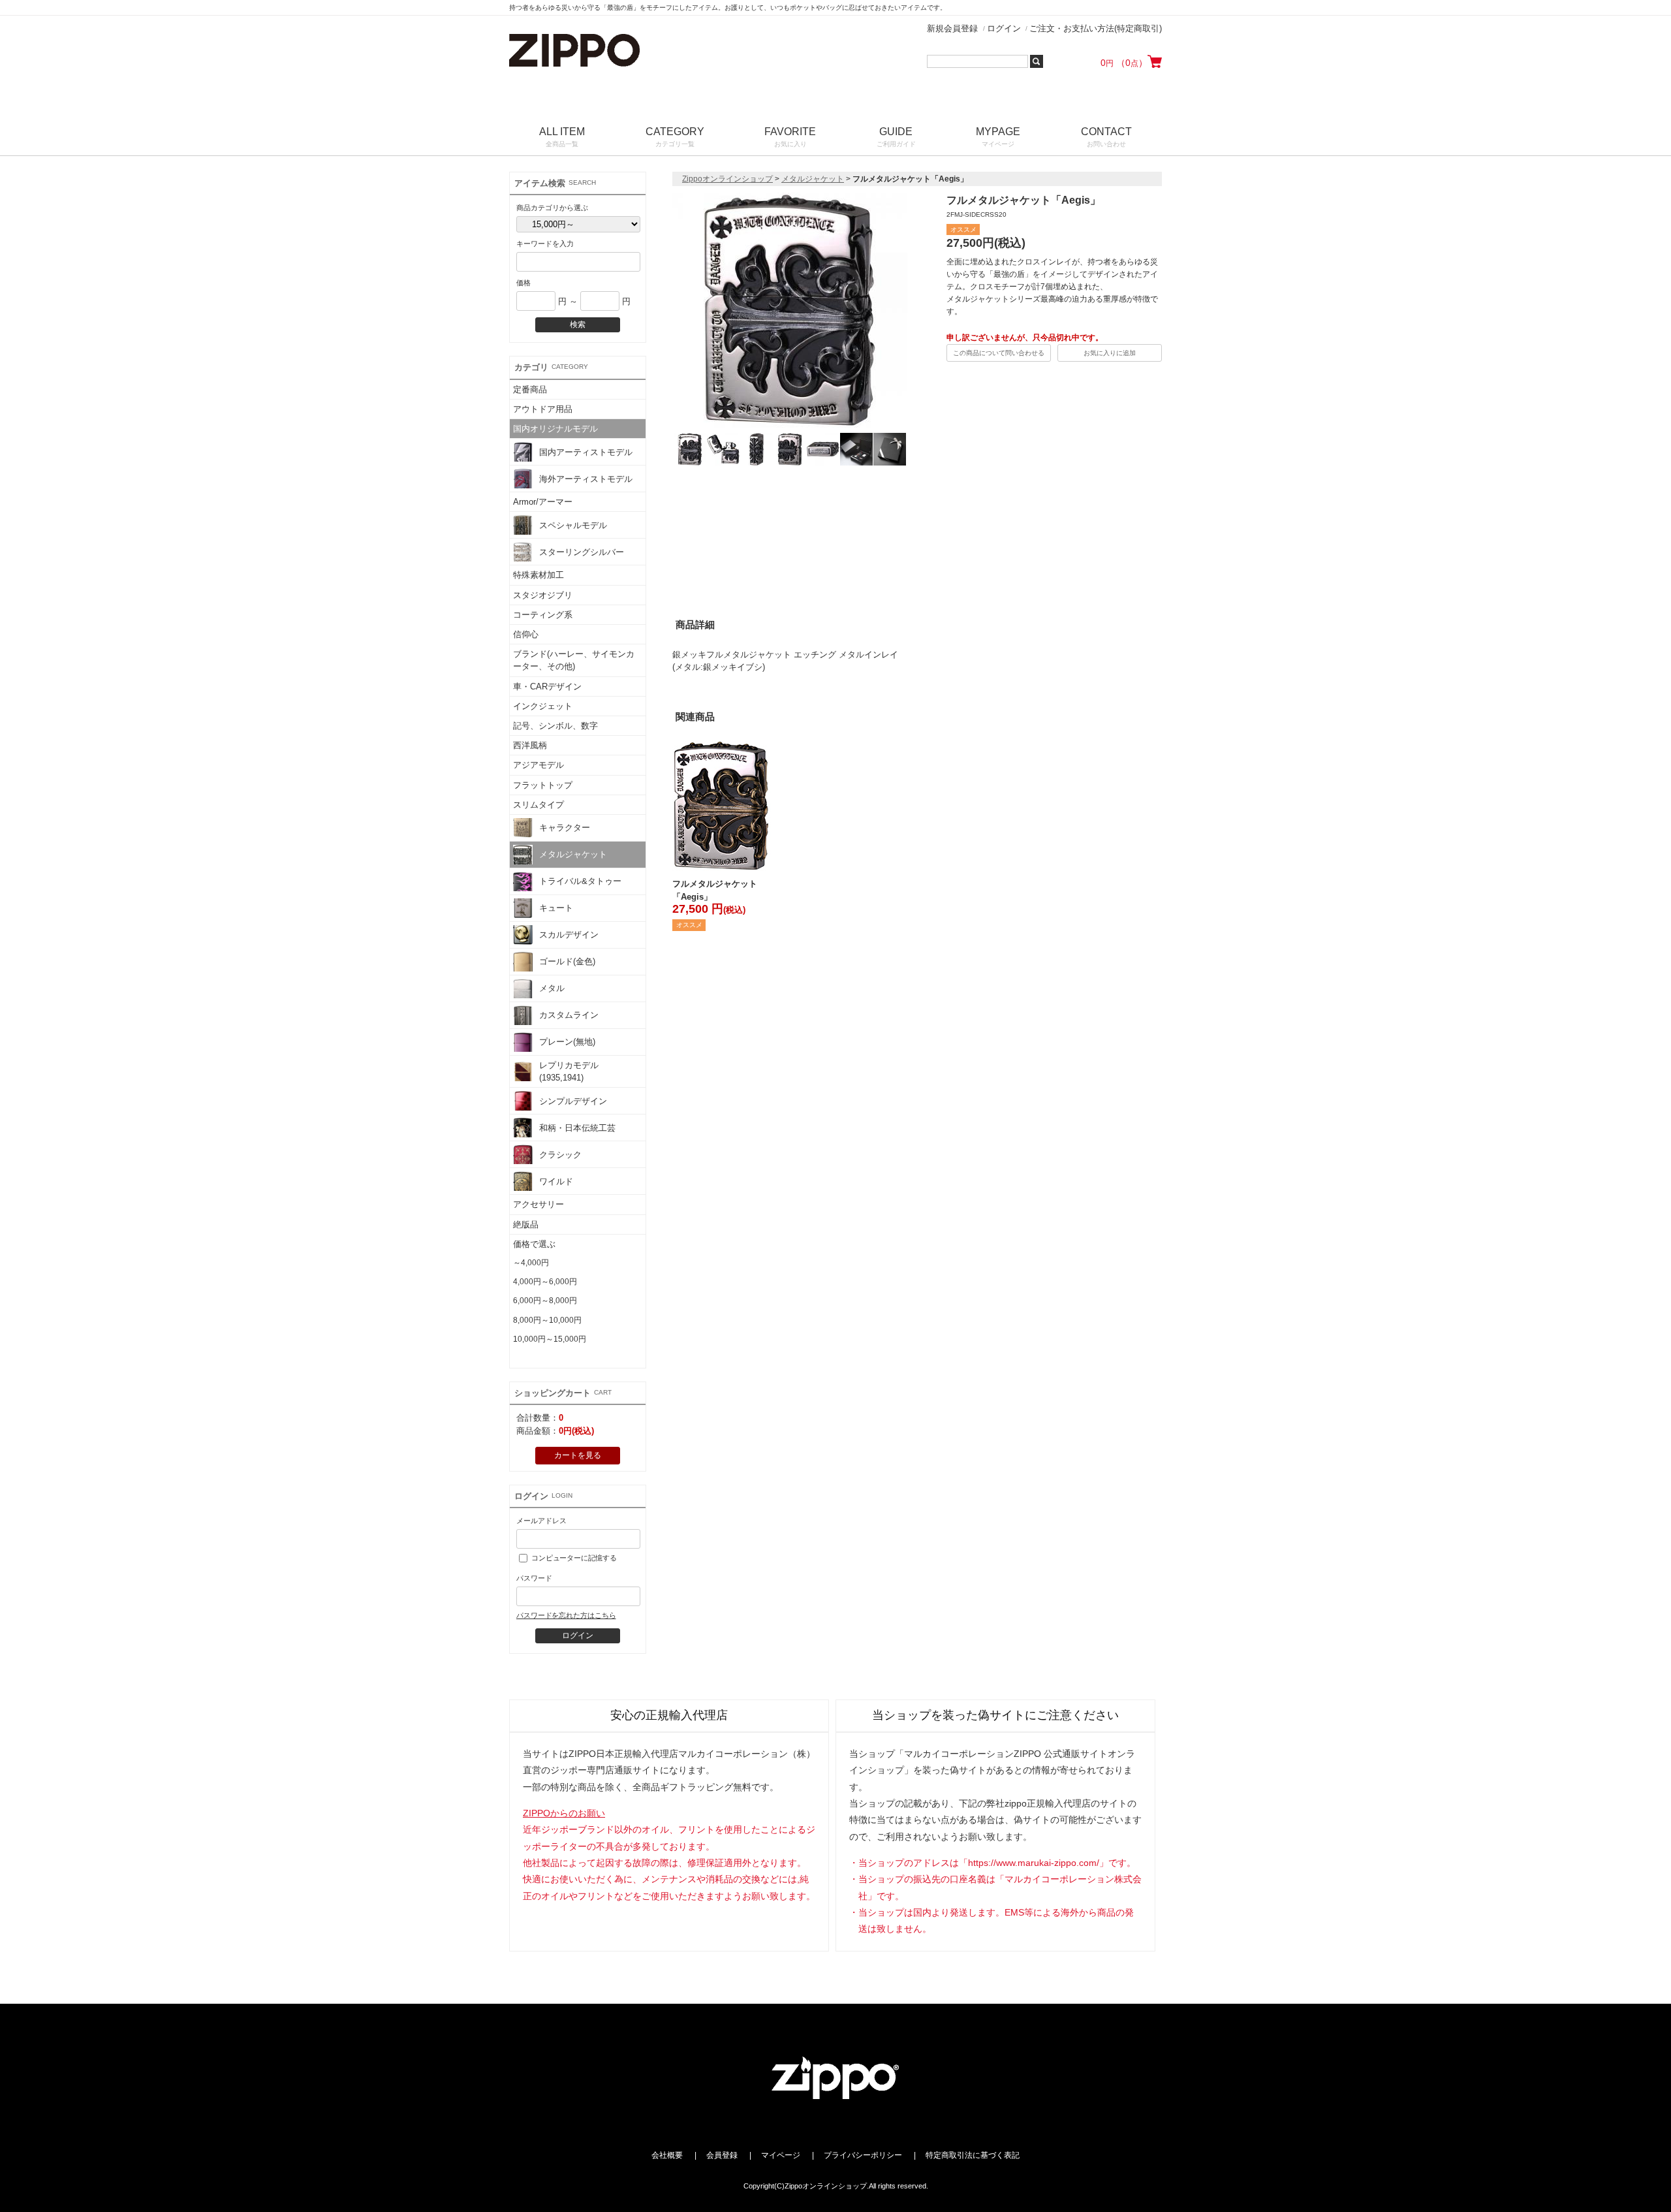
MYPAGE (998, 137)
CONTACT (1106, 137)
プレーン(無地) (567, 1042)
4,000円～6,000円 (545, 1282)
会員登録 (722, 2155)
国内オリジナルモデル (555, 429)
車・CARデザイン (547, 687)
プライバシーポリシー (863, 2155)
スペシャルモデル (573, 525)
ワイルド (556, 1181)
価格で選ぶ (534, 1244)
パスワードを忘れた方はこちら (566, 1615)
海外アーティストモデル (586, 479)
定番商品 (530, 389)
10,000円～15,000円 (550, 1339)
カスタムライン (569, 1015)
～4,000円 (531, 1263)
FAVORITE (790, 137)
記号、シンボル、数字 (555, 726)
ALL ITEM (562, 137)
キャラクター (565, 828)
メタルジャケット (573, 854)
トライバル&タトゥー (580, 881)
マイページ (781, 2155)
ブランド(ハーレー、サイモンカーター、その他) (574, 660)
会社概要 (667, 2155)
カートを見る (578, 1455)
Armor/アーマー (543, 502)
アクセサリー (539, 1204)
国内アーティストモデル (586, 452)
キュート (556, 908)
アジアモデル (539, 765)
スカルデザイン (569, 935)
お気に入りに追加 (1110, 353)
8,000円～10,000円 (547, 1320)
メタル (552, 988)
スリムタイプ (539, 805)
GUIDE (896, 137)
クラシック (560, 1155)
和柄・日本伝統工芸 (577, 1128)
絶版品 (526, 1224)
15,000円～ (533, 1358)
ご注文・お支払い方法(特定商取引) (1096, 28)
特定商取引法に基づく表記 (973, 2155)
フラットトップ (543, 785)
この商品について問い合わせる (999, 353)
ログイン (1004, 28)
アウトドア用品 (543, 409)
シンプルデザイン (573, 1101)
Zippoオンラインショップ (727, 179)
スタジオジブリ (543, 595)
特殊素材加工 (539, 575)
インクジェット (543, 706)
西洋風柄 (530, 745)
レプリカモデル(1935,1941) (569, 1071)
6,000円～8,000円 (545, 1301)
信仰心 (526, 634)
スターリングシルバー (582, 552)
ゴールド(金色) (567, 961)
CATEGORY (675, 137)
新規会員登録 (952, 28)
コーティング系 (543, 615)
